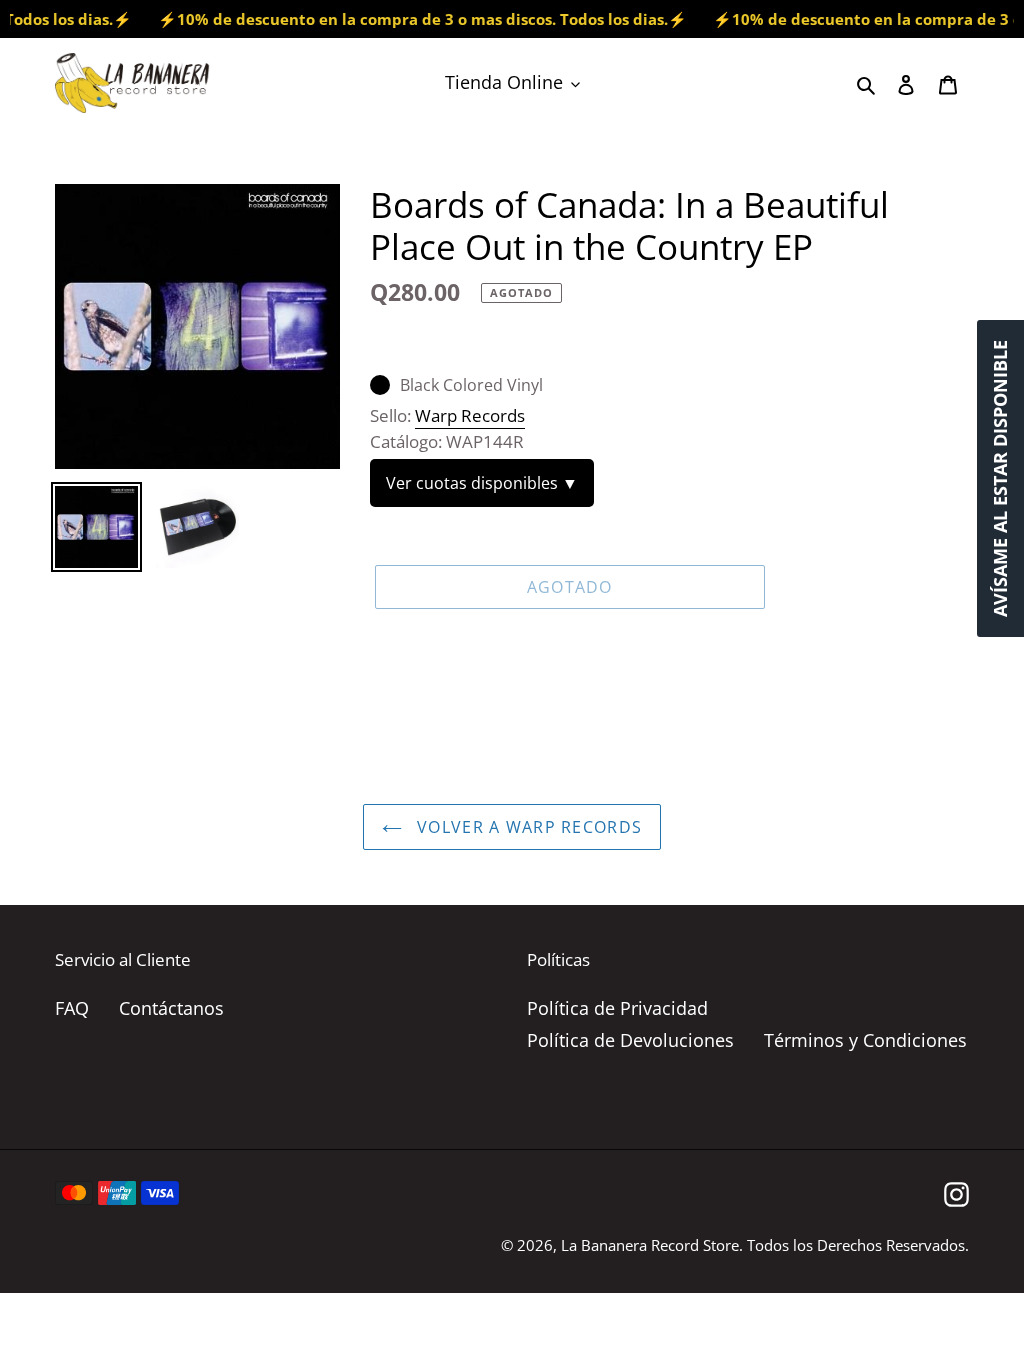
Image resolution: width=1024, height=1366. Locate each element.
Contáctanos (171, 1008)
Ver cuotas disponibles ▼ (482, 483)
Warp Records (470, 415)
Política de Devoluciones (630, 1040)
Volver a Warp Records (527, 827)
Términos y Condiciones (865, 1040)
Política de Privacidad (617, 1008)
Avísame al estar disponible (1000, 478)
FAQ (72, 1008)
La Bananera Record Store (650, 1245)
